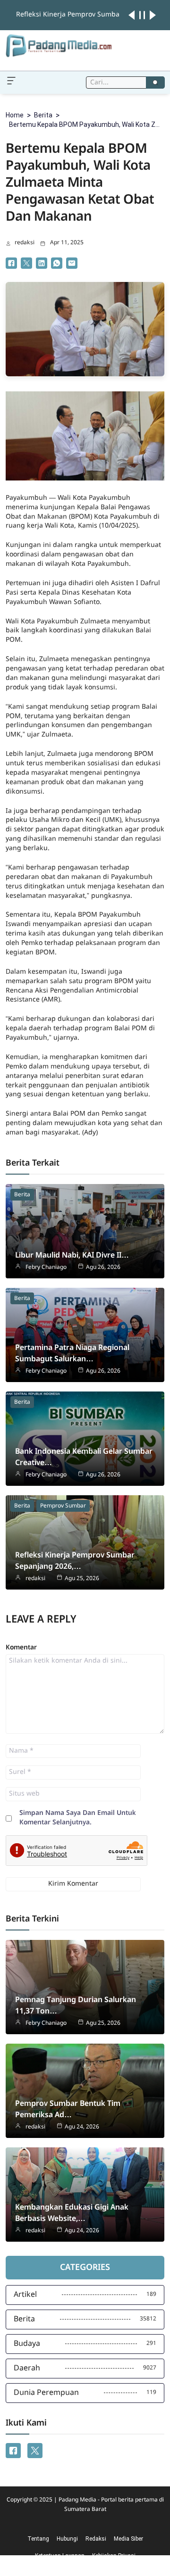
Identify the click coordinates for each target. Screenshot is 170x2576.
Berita (43, 115)
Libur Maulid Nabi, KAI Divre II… (72, 1255)
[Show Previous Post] (132, 15)
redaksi (25, 243)
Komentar (21, 1648)
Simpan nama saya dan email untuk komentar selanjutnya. (78, 1818)
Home (15, 115)
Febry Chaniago (46, 1267)
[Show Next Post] (153, 15)
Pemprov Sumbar (63, 1506)
